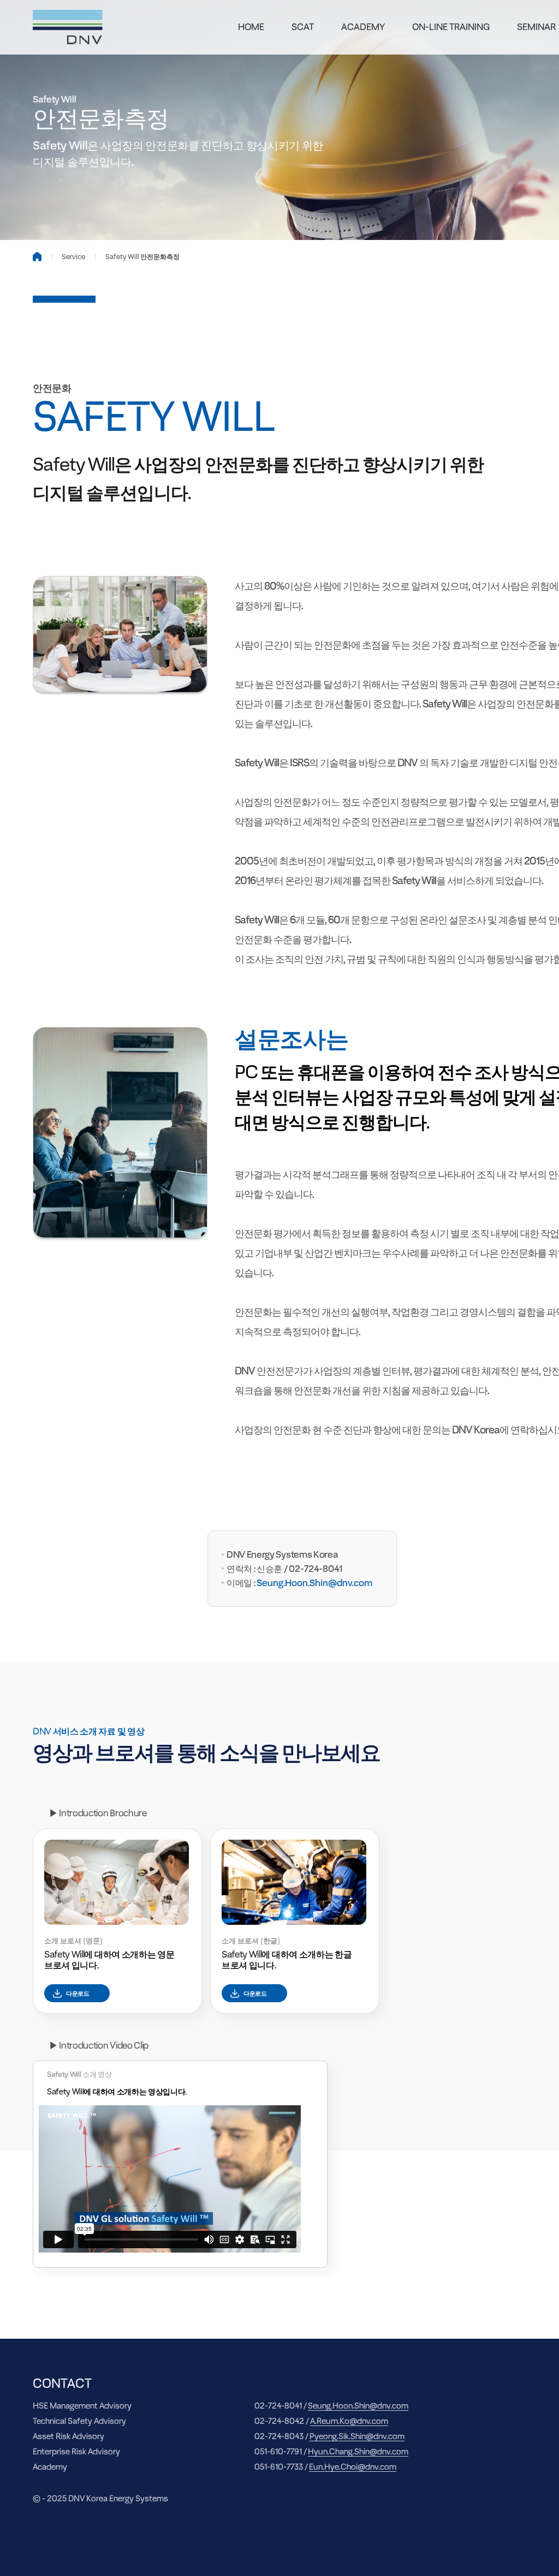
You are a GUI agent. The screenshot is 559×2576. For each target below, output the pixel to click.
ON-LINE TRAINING (451, 27)
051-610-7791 (278, 2451)
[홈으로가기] (37, 257)
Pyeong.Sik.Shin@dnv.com (357, 2436)
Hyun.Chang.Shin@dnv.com (358, 2451)
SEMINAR (536, 27)
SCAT (303, 27)
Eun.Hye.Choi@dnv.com (353, 2467)
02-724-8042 (279, 2421)
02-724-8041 (316, 1569)
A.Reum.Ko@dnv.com (349, 2421)
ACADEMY (363, 27)
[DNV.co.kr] (68, 27)
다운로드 (78, 1993)
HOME (251, 27)
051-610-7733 (279, 2467)
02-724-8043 (279, 2436)
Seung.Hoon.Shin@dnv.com (358, 2406)
